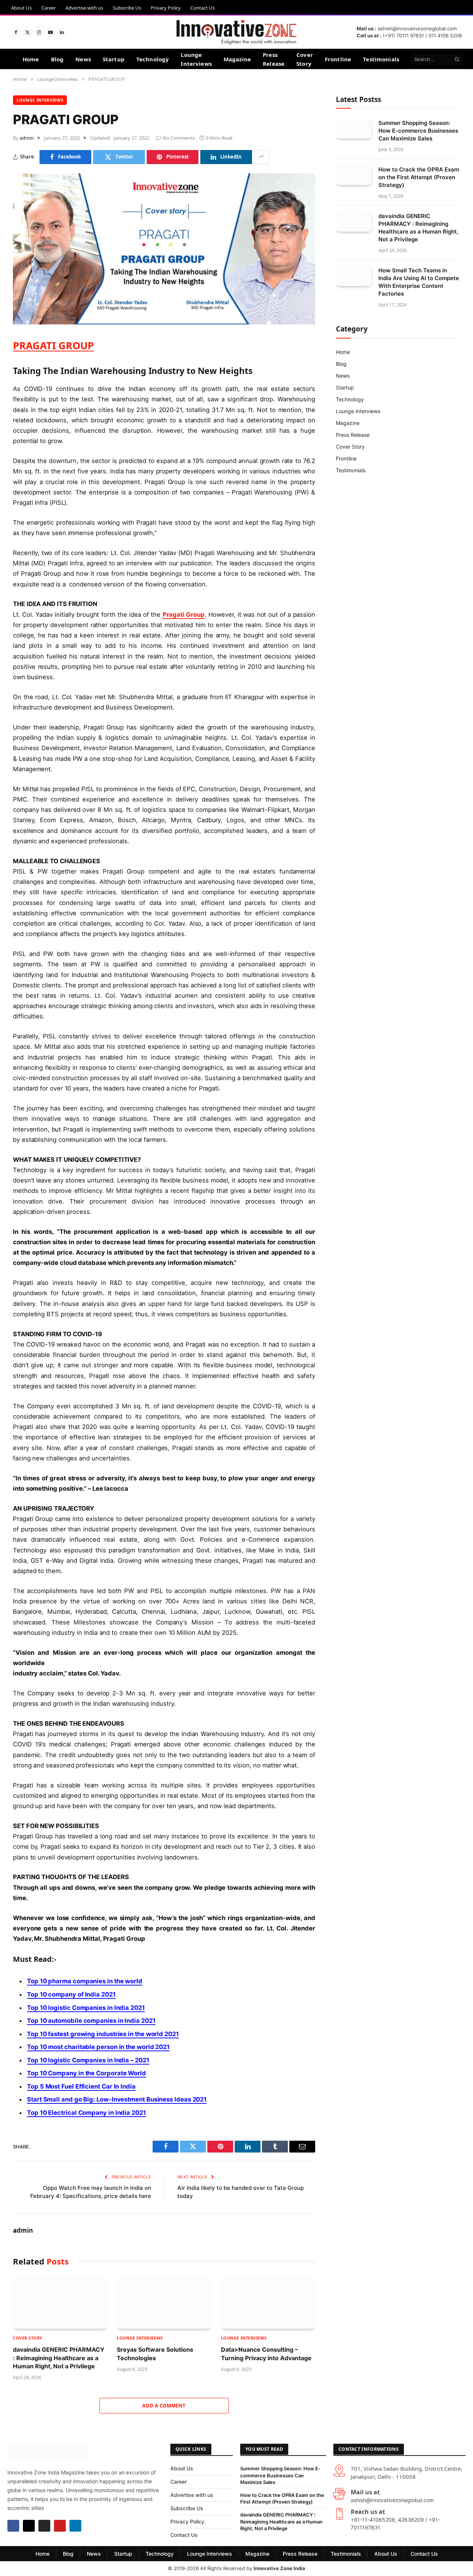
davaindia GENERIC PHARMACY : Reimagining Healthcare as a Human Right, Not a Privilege (59, 2358)
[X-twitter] (29, 2526)
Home (31, 59)
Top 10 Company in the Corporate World (86, 2073)
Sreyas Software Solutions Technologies (155, 2354)
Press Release (274, 59)
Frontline (338, 59)
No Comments (179, 138)
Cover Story (305, 59)
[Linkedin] (75, 2526)
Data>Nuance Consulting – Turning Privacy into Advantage (266, 2354)
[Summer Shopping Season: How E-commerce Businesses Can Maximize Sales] (354, 128)
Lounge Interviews (196, 59)
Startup (114, 59)
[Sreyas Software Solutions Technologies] (164, 2303)
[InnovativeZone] (236, 32)
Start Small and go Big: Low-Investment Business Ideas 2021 (117, 2099)
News (83, 59)
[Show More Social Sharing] (261, 157)
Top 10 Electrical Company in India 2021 (86, 2113)
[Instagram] (44, 2526)
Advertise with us (84, 8)
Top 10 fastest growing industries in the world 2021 (103, 2034)
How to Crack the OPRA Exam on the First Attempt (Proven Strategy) (419, 177)
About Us (21, 8)
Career (49, 8)
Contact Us (203, 8)
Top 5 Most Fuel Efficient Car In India (81, 2086)
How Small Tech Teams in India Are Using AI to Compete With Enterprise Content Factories (419, 282)
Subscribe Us (127, 8)
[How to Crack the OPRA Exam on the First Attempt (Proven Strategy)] (354, 175)
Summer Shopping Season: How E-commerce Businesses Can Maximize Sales (418, 131)
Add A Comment (164, 2406)
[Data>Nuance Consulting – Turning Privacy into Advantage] (268, 2303)
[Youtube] (60, 2526)
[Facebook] (13, 2526)
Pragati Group (184, 615)
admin (27, 138)
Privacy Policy (166, 8)
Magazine (237, 59)
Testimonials (381, 59)
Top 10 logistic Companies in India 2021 (86, 2008)
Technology (153, 59)
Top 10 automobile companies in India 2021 (91, 2021)
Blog (57, 59)
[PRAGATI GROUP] (164, 322)
